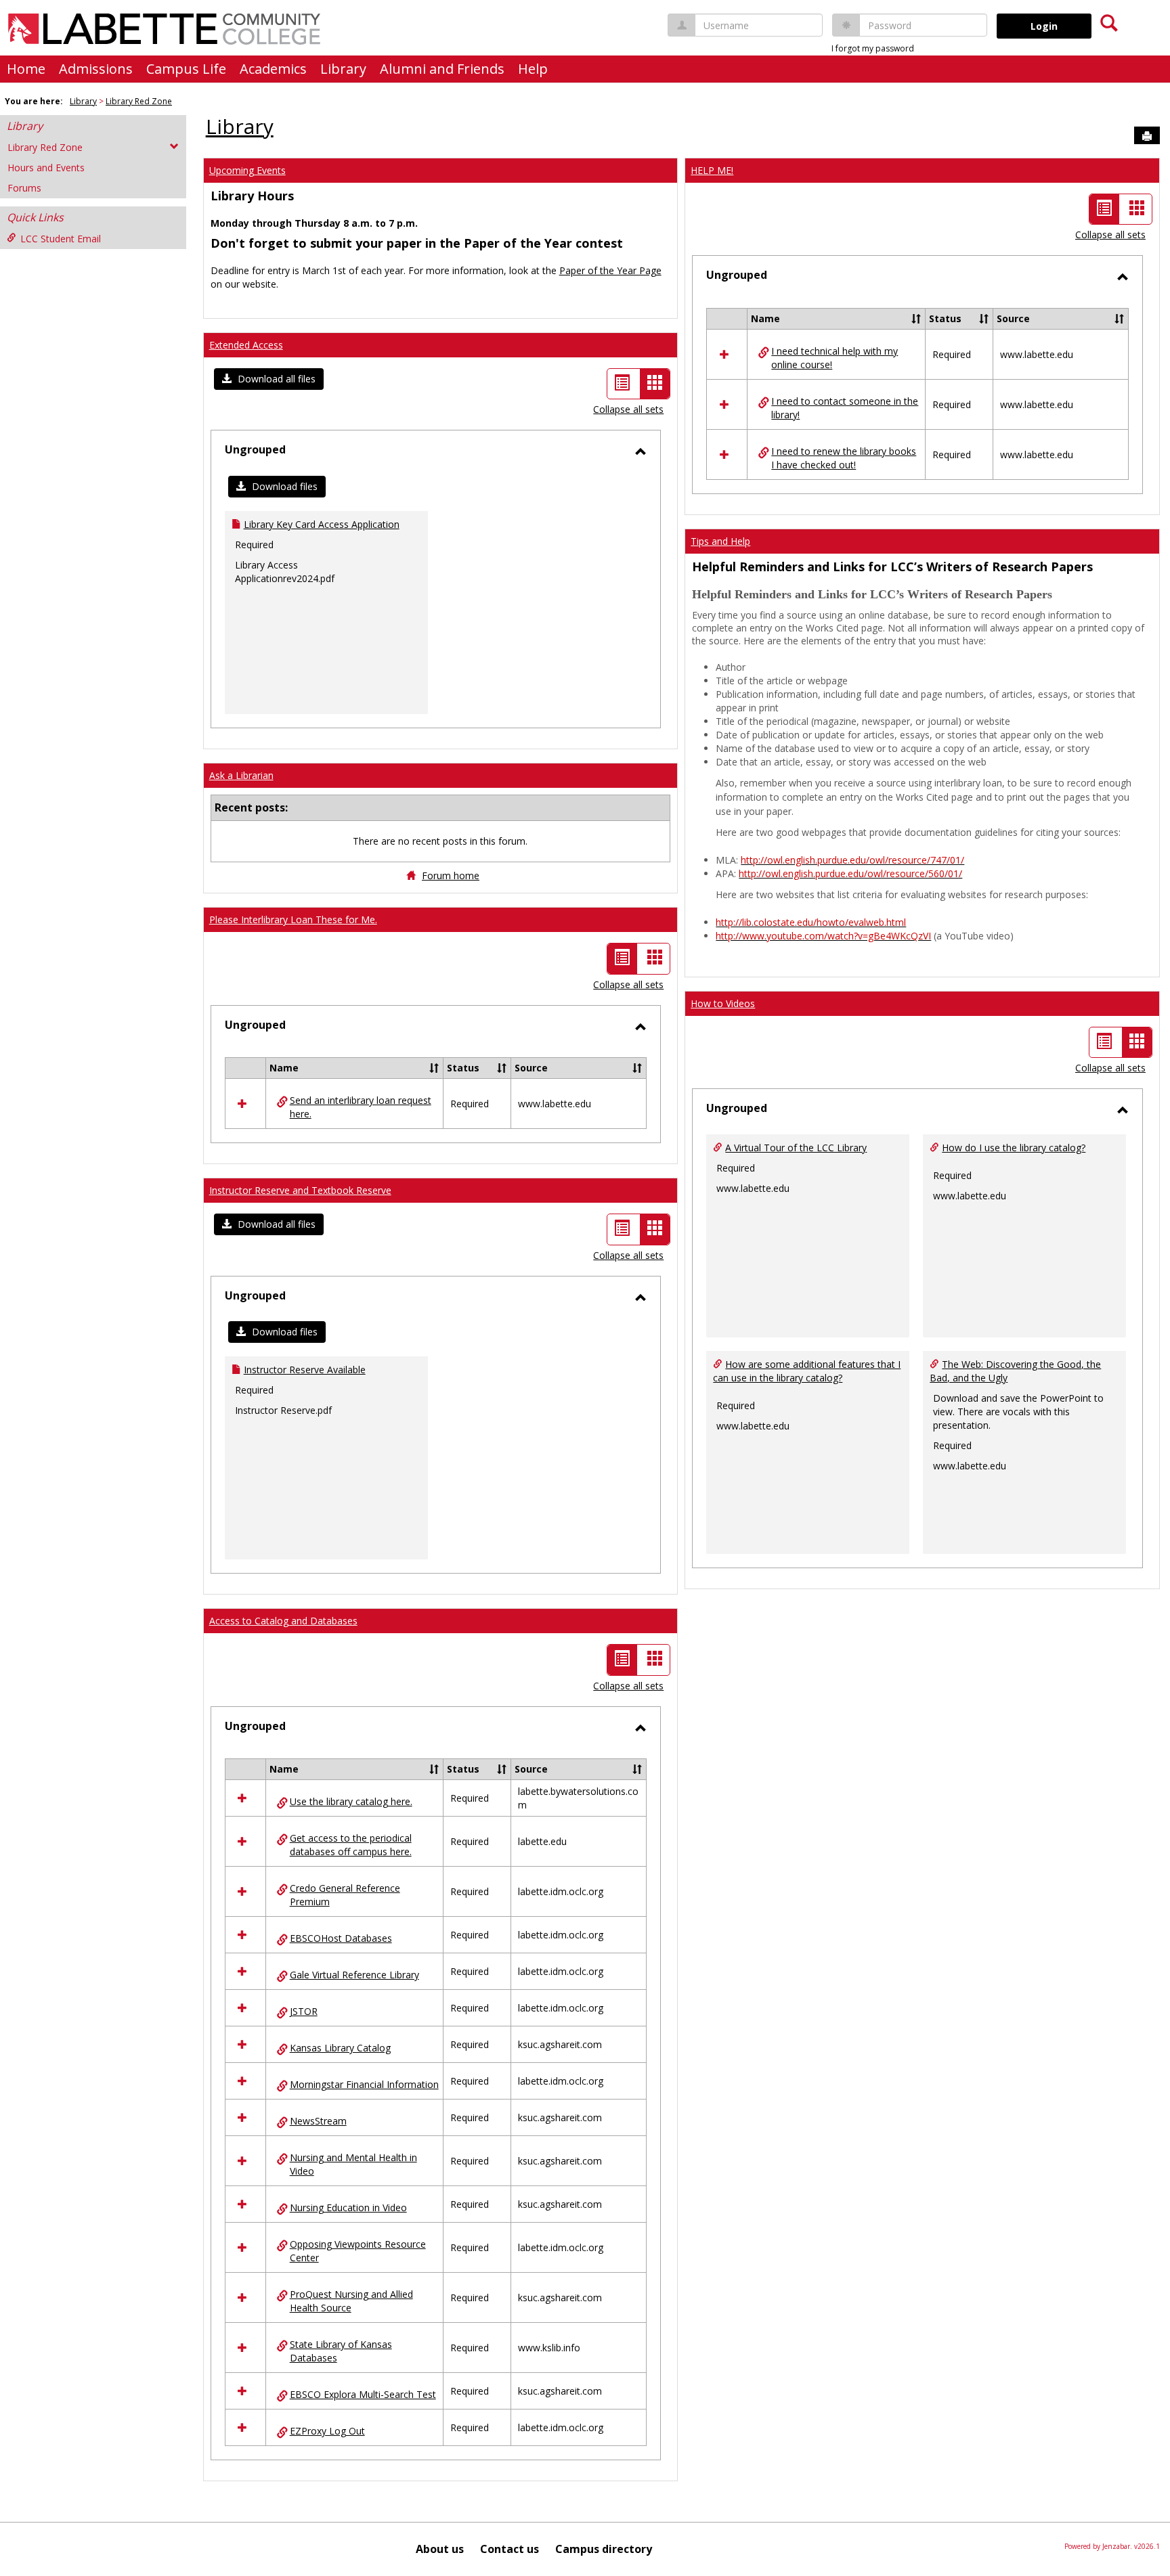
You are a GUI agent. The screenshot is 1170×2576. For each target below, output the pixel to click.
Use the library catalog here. (351, 1801)
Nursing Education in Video (348, 2207)
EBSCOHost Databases (341, 1938)
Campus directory (604, 2549)
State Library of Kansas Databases (341, 2351)
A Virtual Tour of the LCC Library (796, 1148)
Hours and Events (46, 168)
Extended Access (246, 345)
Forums (24, 188)
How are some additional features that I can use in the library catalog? (807, 1371)
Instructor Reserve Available (305, 1370)
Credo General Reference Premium (345, 1895)
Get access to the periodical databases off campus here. (351, 1845)
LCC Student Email (61, 239)
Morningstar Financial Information (364, 2084)
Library (343, 69)
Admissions (96, 69)
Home (26, 69)
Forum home (451, 875)
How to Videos (723, 1003)
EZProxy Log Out (327, 2431)
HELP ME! (712, 170)
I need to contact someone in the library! (845, 408)
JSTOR (304, 2011)
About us (440, 2549)
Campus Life (186, 69)
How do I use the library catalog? (1014, 1148)
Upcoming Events (247, 170)
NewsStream (318, 2121)
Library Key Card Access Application (322, 524)
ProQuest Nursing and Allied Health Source (351, 2301)
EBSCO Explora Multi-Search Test (363, 2394)
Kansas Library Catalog (340, 2048)
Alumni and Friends (442, 69)
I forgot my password (873, 48)
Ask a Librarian (241, 775)
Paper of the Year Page (610, 270)
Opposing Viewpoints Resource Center (358, 2251)
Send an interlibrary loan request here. (361, 1107)
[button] (269, 379)
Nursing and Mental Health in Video (353, 2164)
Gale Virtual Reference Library (354, 1975)
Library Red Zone (139, 101)
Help (533, 69)
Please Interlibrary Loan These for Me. (293, 919)
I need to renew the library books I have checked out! (844, 458)
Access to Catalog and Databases (283, 1621)
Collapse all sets (628, 409)
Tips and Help (720, 541)
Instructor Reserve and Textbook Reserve (300, 1190)
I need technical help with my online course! (835, 358)
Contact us (510, 2549)
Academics (273, 69)
